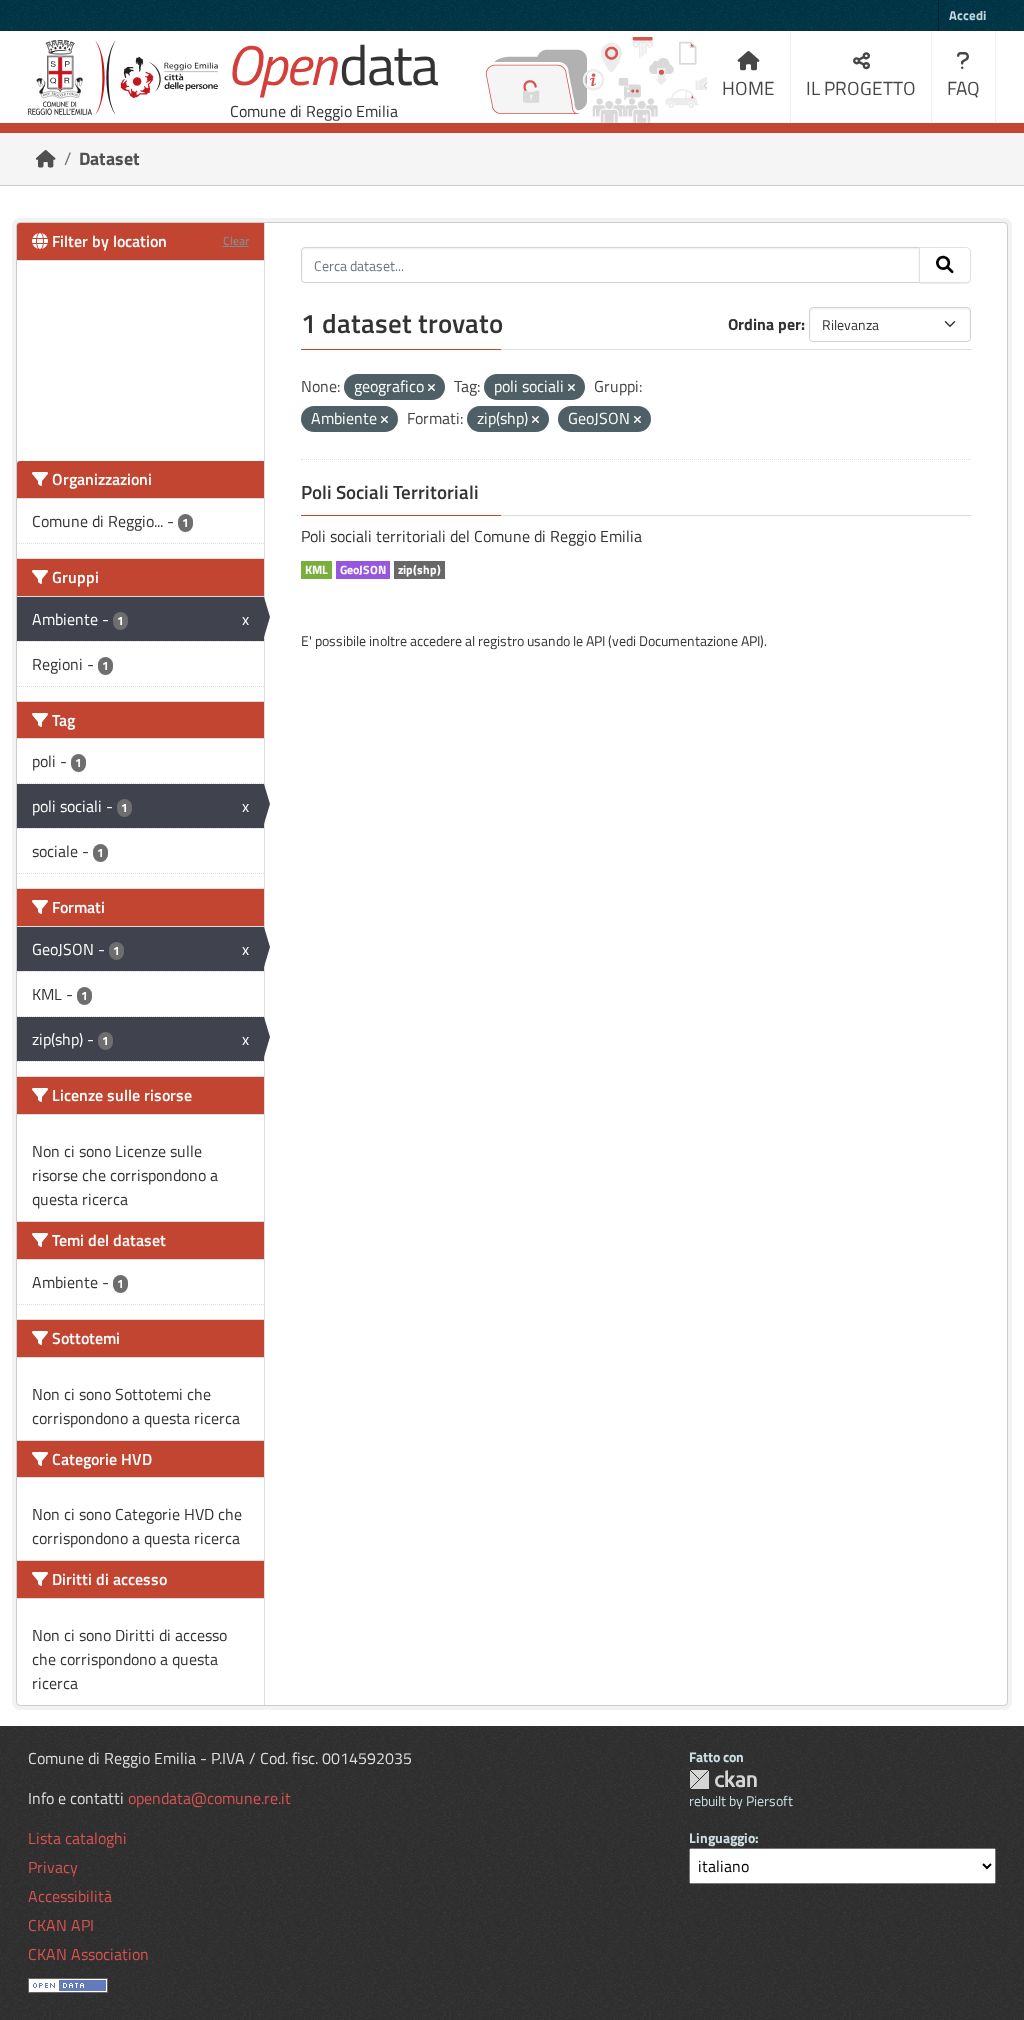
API (595, 640)
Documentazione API (699, 640)
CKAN (723, 1779)
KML (316, 570)
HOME (748, 87)
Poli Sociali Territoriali (390, 492)
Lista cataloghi (77, 1838)
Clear (236, 240)
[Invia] (945, 265)
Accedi (967, 15)
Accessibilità (70, 1896)
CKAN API (61, 1925)
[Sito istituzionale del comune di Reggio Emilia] (123, 77)
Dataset (109, 158)
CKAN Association (88, 1954)
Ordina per (764, 324)
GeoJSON (363, 570)
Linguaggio (722, 1837)
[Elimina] (431, 388)
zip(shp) (419, 570)
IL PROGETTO (861, 87)
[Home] (46, 158)
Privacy (53, 1867)
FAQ (963, 87)
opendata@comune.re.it (209, 1798)
